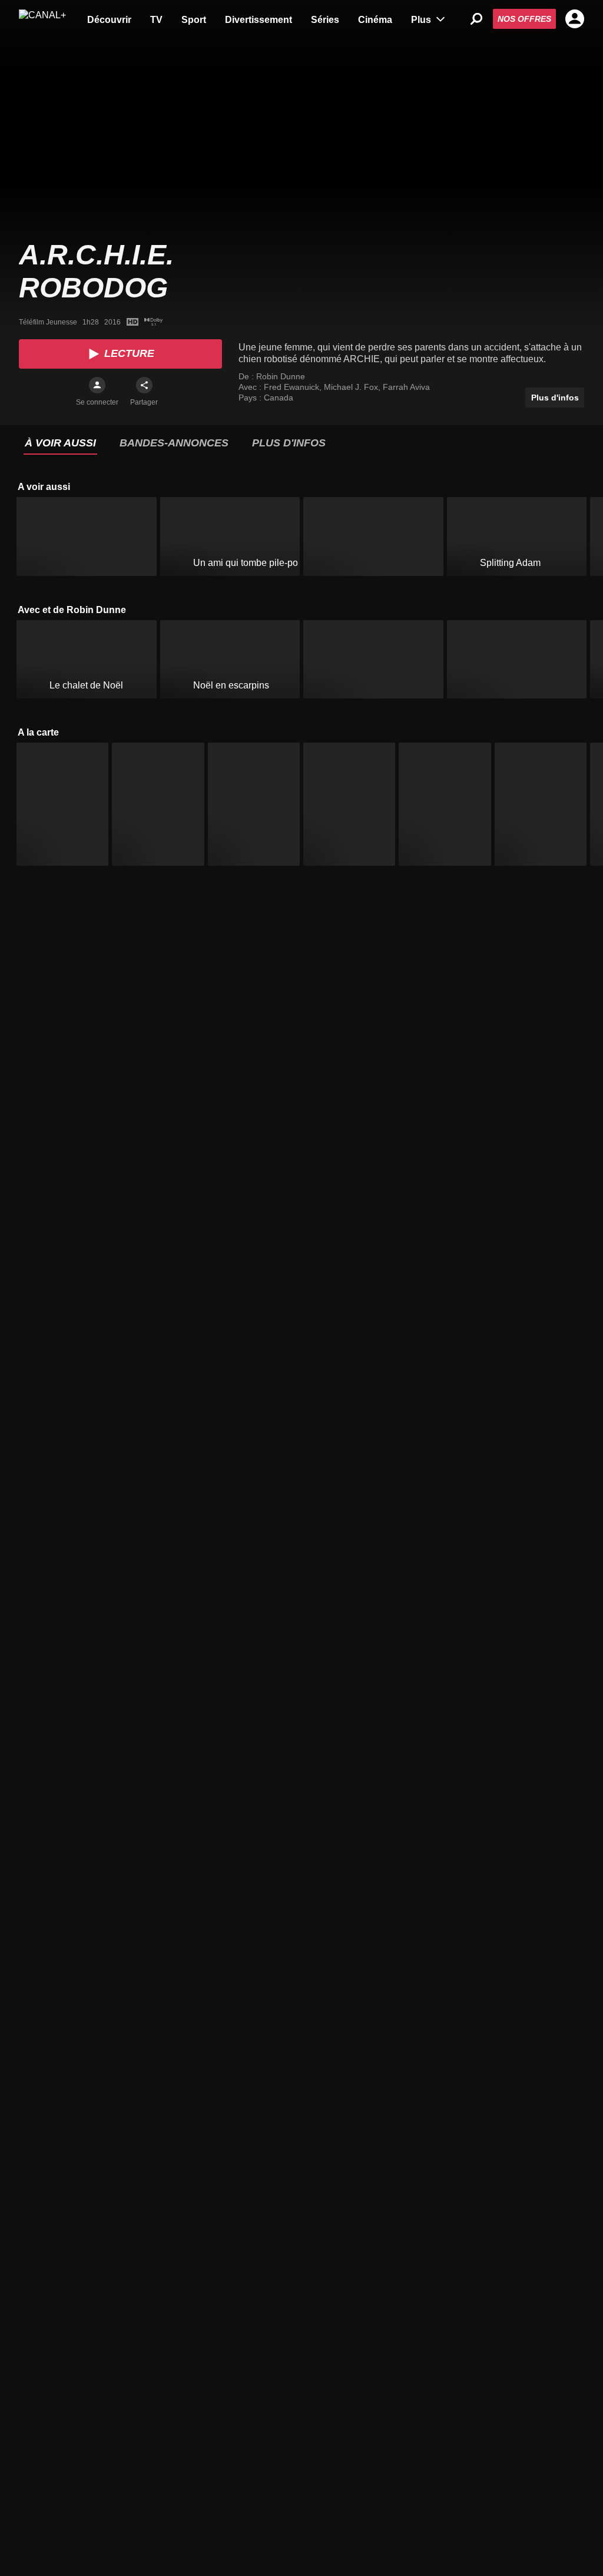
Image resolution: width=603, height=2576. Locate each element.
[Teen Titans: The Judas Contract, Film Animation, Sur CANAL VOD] (541, 804)
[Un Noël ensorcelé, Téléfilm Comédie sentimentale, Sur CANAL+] (517, 660)
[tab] (60, 443)
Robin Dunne (281, 376)
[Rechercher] (476, 19)
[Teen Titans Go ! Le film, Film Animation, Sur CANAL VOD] (254, 804)
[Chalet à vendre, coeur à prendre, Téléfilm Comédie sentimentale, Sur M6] (373, 660)
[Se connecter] (97, 385)
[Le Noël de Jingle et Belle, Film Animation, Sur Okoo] (87, 537)
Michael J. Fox (352, 387)
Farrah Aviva (406, 387)
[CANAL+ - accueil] (42, 19)
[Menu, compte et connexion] (575, 19)
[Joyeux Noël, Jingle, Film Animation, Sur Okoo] (373, 537)
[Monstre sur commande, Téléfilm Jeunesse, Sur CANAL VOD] (158, 804)
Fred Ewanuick (293, 387)
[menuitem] (109, 19)
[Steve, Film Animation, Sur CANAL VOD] (349, 804)
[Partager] (144, 385)
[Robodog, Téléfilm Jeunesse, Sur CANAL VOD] (62, 804)
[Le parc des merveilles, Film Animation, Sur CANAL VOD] (445, 804)
